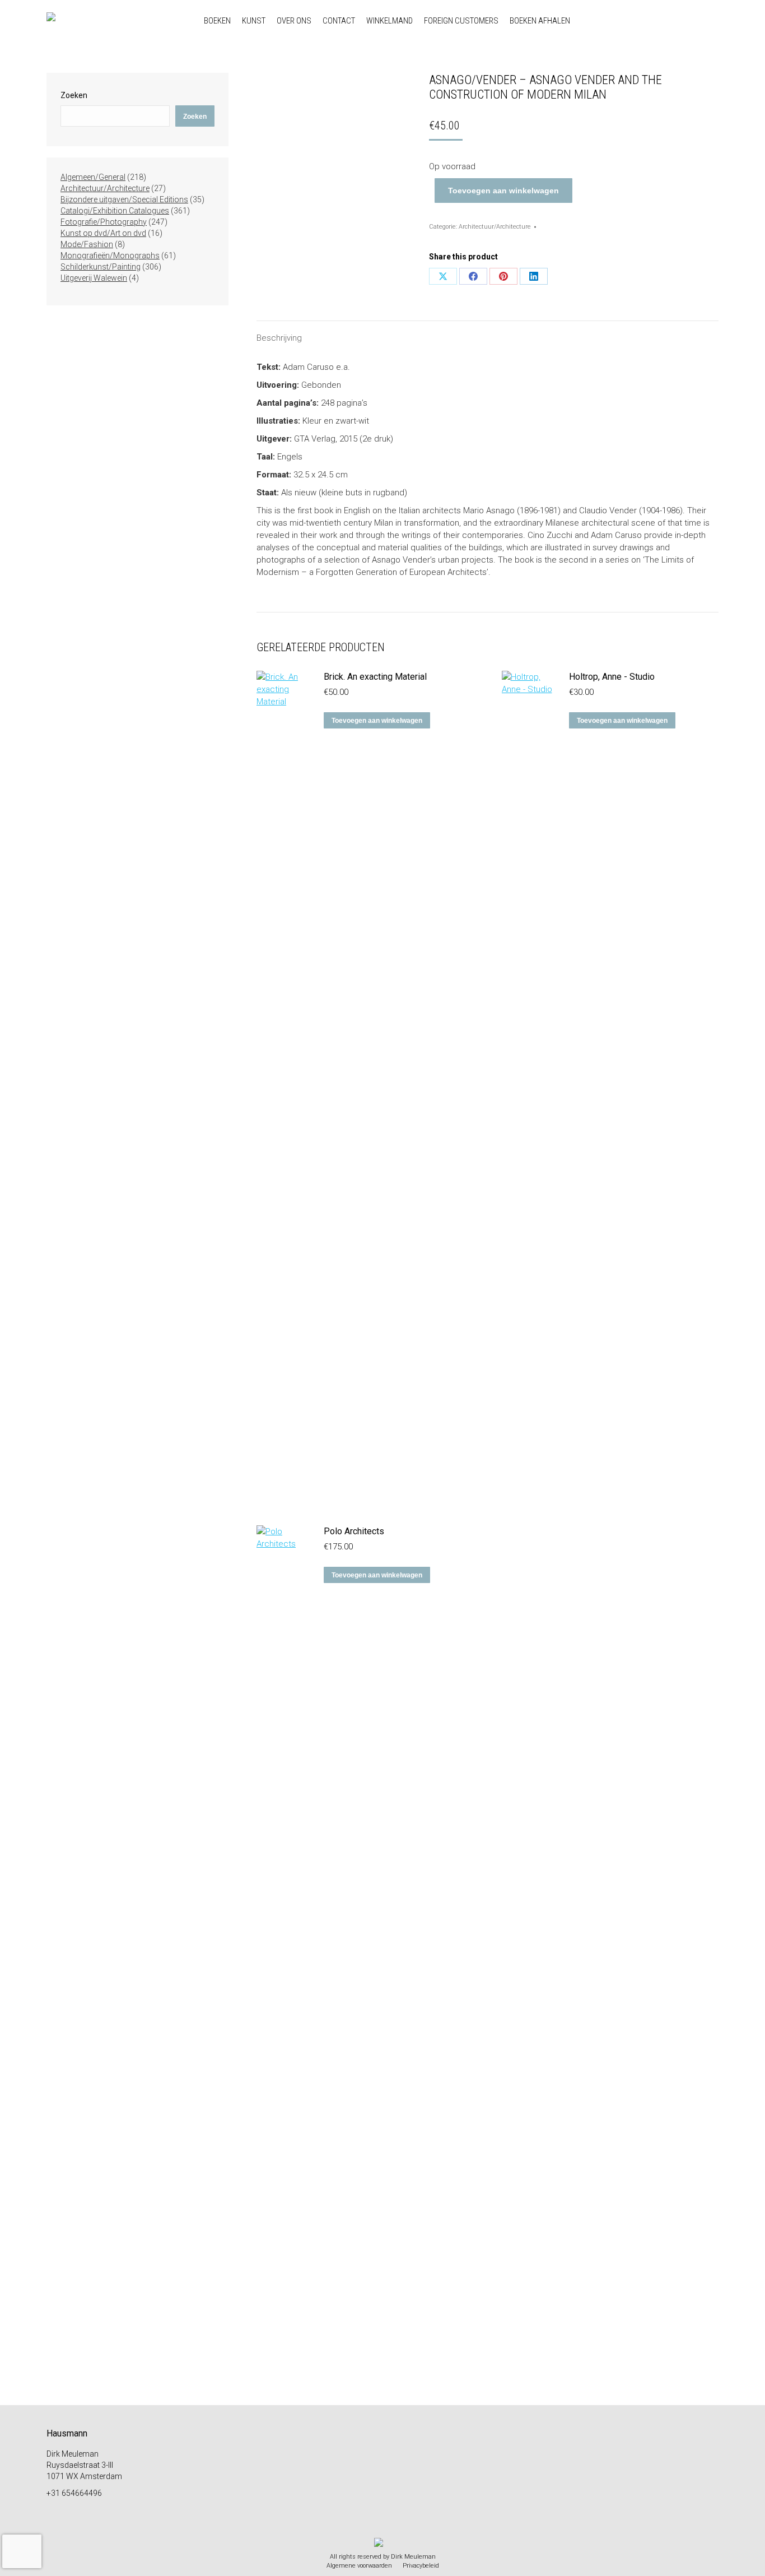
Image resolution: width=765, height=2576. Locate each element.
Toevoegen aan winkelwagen (503, 191)
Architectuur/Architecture (495, 227)
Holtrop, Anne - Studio (612, 677)
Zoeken (74, 95)
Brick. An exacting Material (375, 677)
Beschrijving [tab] (279, 338)
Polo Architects (354, 1531)
